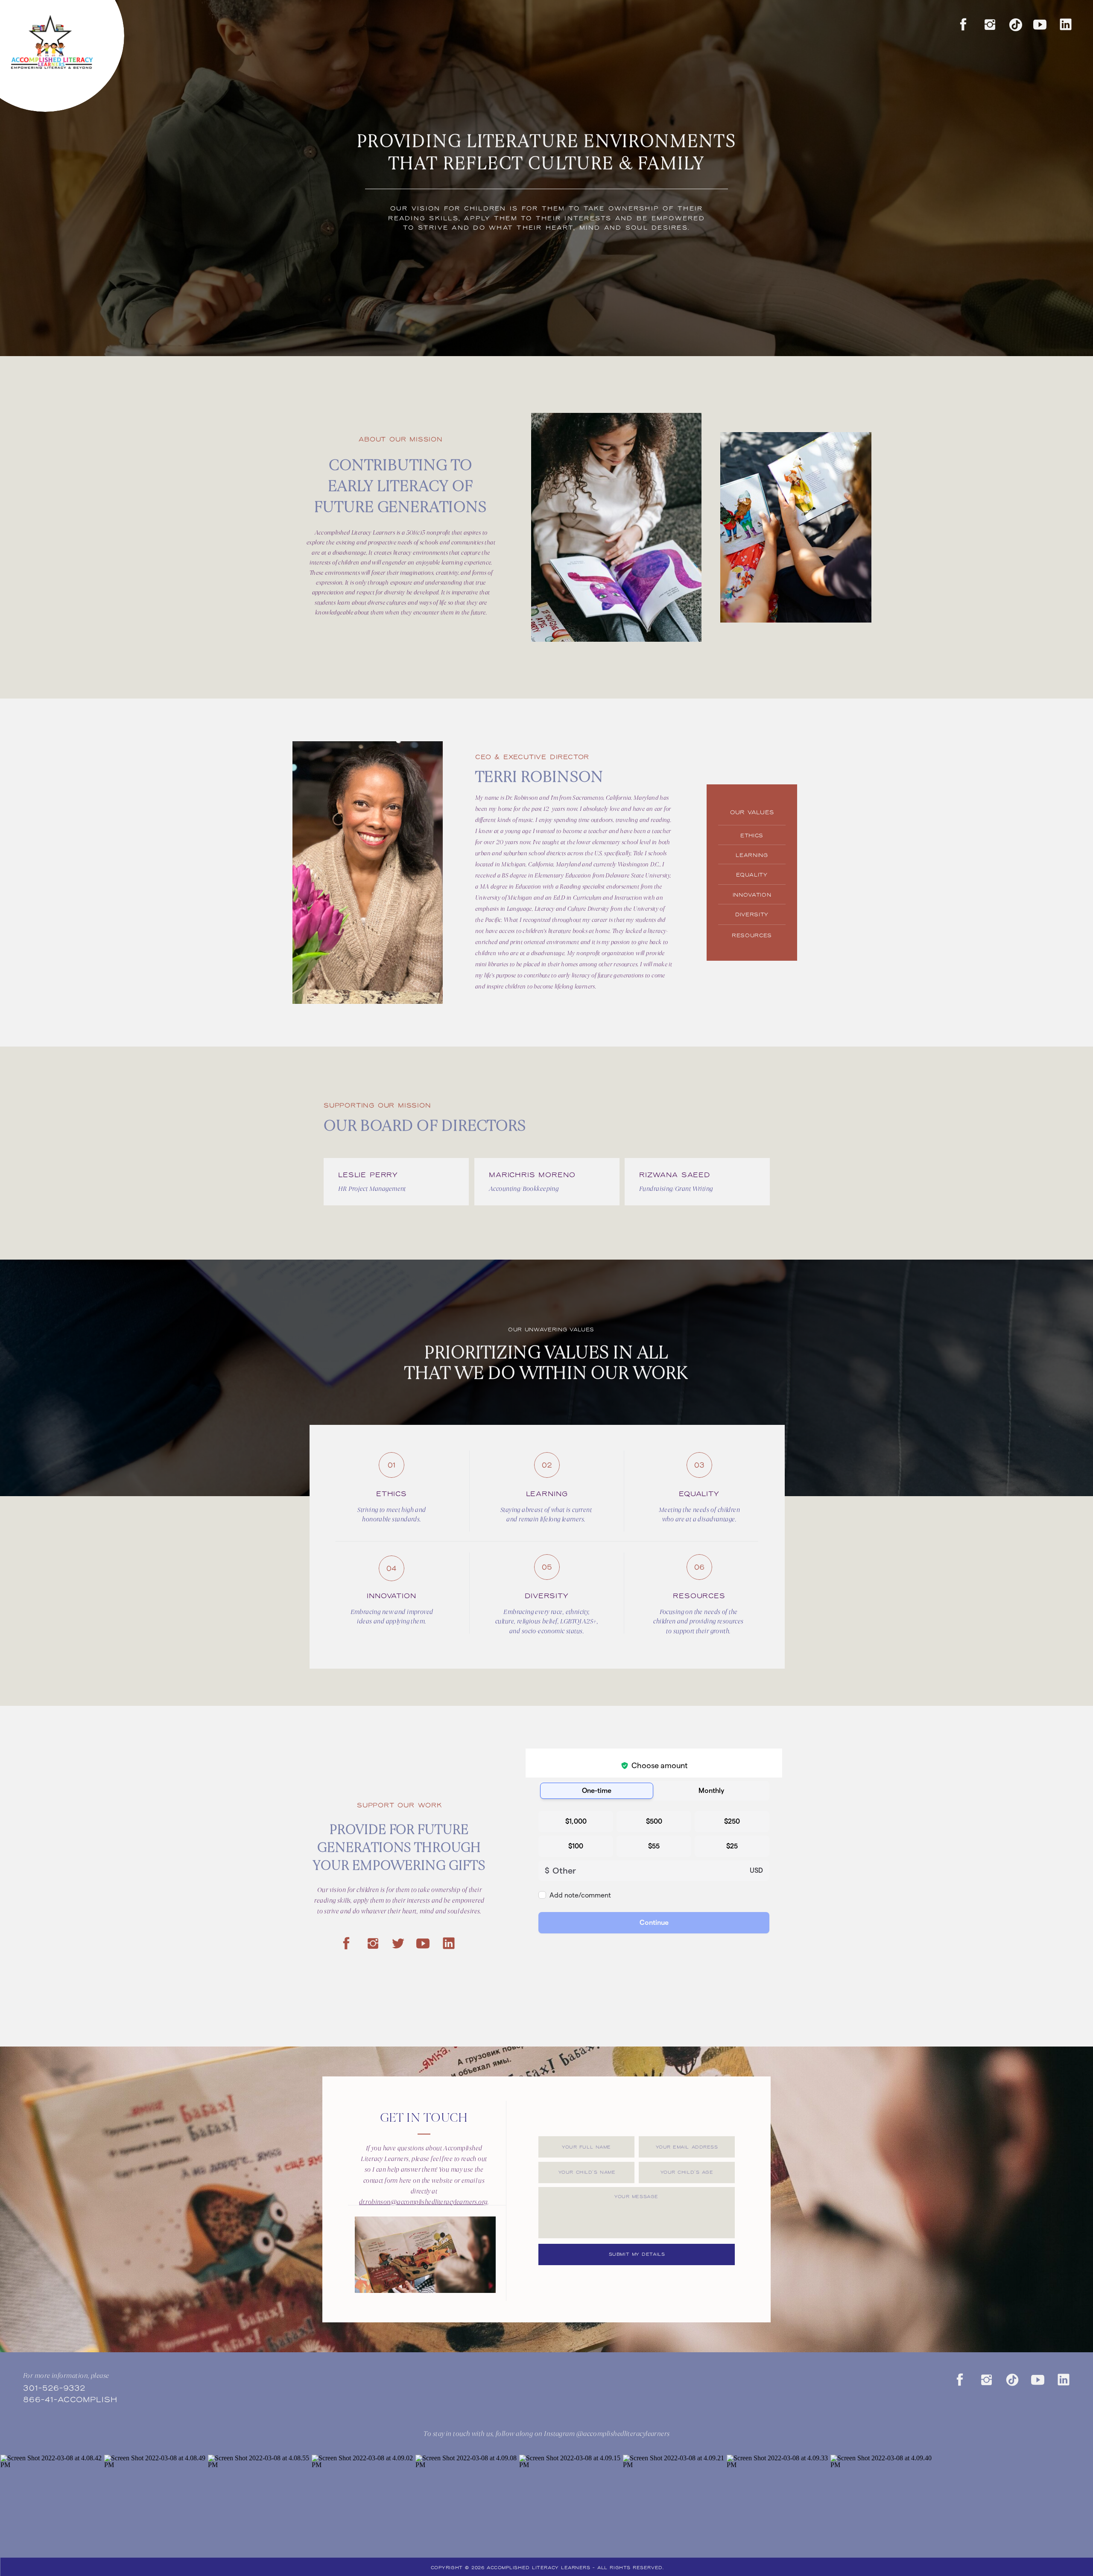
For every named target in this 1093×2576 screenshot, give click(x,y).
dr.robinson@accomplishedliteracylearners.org (423, 2202)
